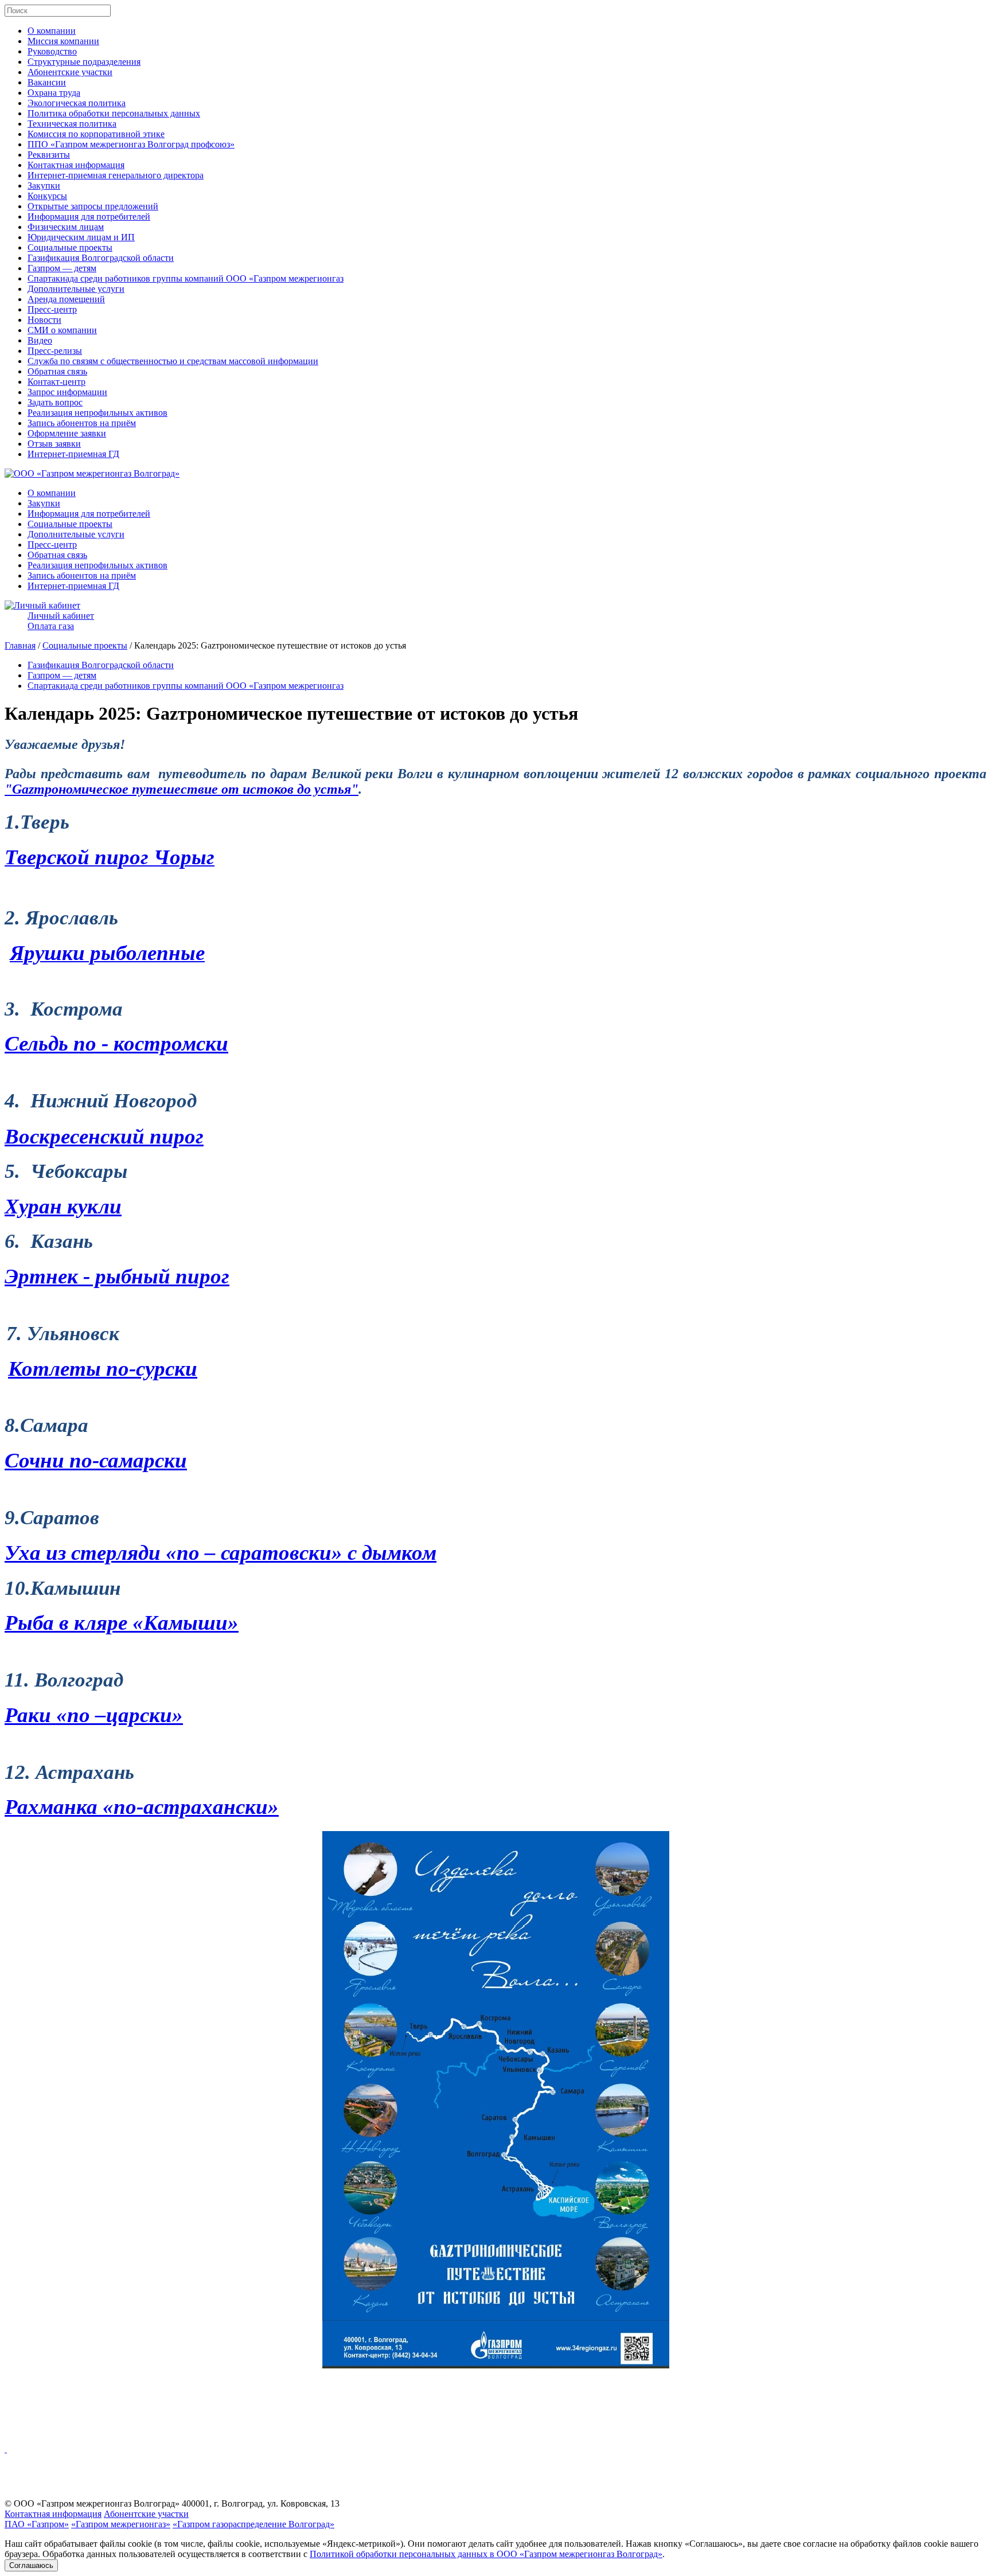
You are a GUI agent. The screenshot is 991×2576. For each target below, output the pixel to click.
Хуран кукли (63, 1206)
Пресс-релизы (55, 351)
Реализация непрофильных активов (97, 413)
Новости (44, 320)
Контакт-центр (56, 382)
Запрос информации (67, 392)
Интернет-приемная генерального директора (116, 175)
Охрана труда (54, 93)
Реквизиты (49, 155)
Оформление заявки (67, 433)
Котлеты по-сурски (103, 1369)
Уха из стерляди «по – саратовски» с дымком (221, 1553)
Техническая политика (72, 124)
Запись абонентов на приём (82, 423)
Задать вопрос (55, 402)
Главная (20, 645)
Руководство (52, 51)
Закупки (44, 186)
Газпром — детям (62, 268)
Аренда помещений (66, 299)
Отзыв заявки (54, 444)
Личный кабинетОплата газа (61, 621)
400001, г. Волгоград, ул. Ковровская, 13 (261, 2503)
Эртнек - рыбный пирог (117, 1276)
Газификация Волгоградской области (101, 258)
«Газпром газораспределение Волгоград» (253, 2524)
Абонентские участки (70, 72)
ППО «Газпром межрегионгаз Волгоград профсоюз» (131, 144)
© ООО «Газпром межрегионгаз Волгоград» (92, 2503)
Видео (40, 340)
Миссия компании (63, 41)
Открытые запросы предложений (93, 206)
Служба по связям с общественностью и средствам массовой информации (173, 361)
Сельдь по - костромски (116, 1043)
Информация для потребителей (89, 216)
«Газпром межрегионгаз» (121, 2524)
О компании (52, 31)
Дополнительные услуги (76, 289)
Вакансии (47, 82)
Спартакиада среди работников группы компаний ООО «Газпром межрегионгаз (186, 278)
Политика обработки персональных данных (114, 113)
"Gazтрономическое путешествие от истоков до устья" (182, 789)
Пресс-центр (52, 309)
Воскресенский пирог (104, 1136)
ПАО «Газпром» (37, 2524)
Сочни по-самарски (96, 1460)
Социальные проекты (70, 247)
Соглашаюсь (31, 2565)
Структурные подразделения (84, 62)
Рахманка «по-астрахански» (142, 1807)
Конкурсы (47, 196)
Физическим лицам (66, 227)
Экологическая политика (77, 103)
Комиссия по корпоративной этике (96, 134)
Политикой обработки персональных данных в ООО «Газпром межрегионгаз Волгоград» (486, 2554)
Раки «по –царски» (94, 1715)
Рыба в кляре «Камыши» (122, 1623)
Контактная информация (76, 165)
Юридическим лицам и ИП (81, 237)
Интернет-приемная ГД (73, 454)
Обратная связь (57, 371)
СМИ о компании (62, 330)
